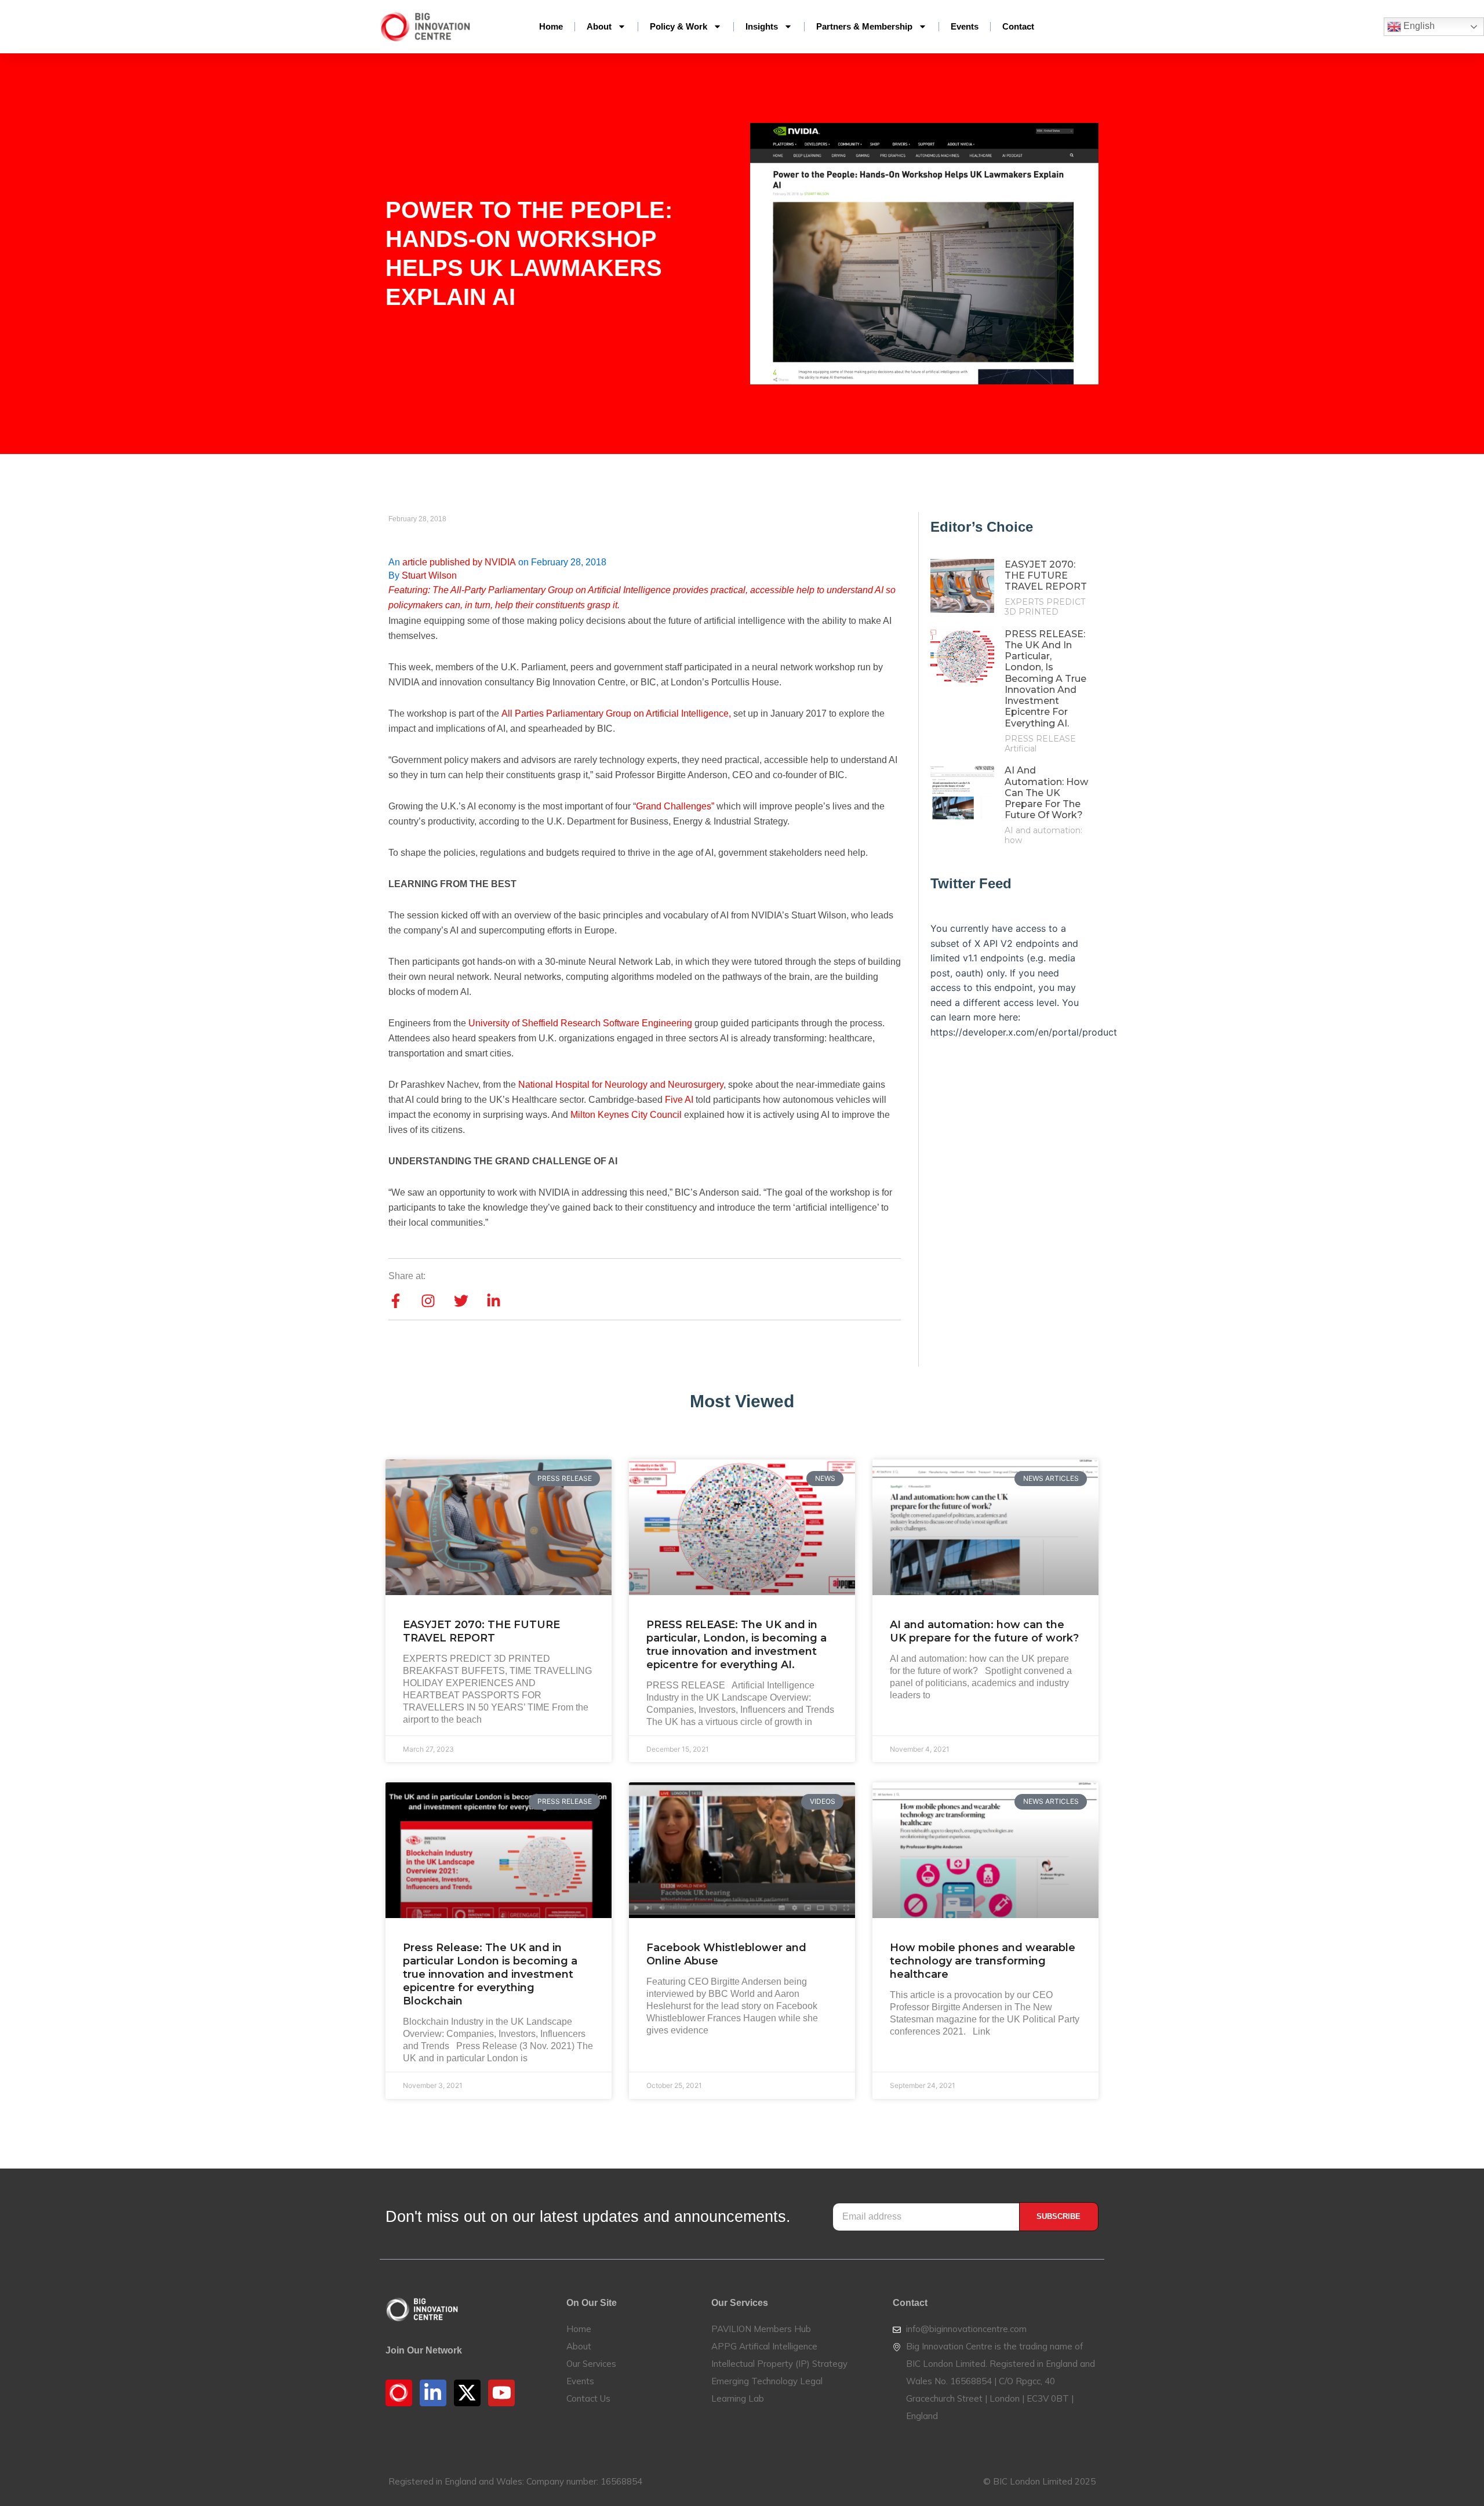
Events (965, 26)
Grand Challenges (674, 806)
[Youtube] (501, 2393)
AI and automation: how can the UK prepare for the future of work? (1046, 793)
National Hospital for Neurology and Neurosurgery (621, 1085)
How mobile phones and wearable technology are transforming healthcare (983, 1961)
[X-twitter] (467, 2393)
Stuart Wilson (429, 575)
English (1418, 26)
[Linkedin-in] (433, 2393)
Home (551, 26)
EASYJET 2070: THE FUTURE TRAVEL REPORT (1046, 575)
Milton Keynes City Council (626, 1115)
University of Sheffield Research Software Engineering (580, 1023)
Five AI (679, 1100)
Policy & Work (679, 26)
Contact (1018, 26)
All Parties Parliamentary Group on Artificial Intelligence (615, 713)
